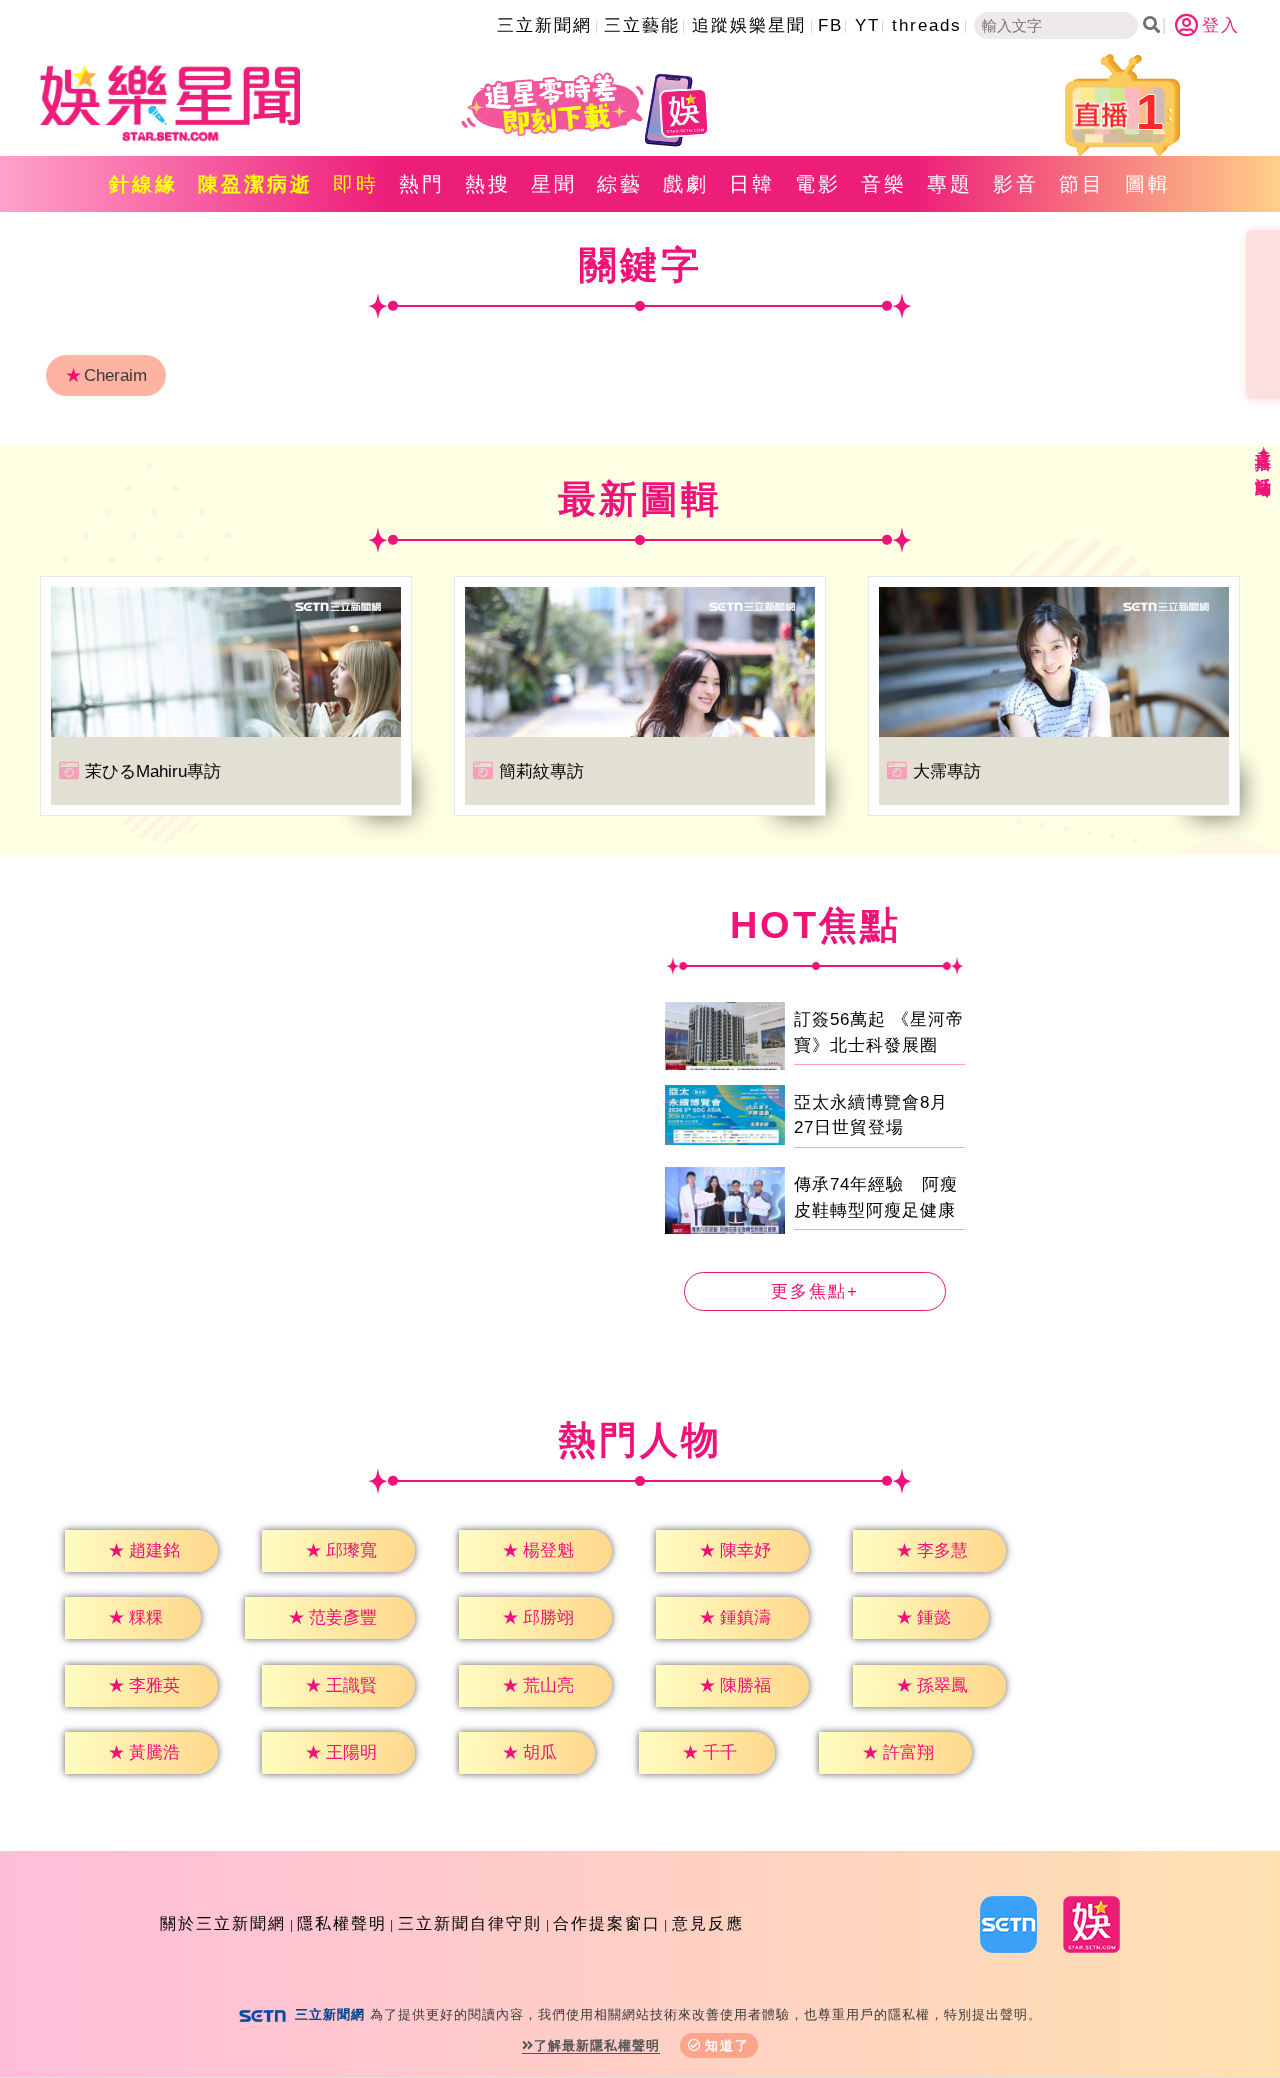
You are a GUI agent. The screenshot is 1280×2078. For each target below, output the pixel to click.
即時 (356, 184)
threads (927, 25)
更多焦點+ (815, 1291)
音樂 (884, 184)
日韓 (752, 184)
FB (830, 25)
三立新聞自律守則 (470, 1923)
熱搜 (488, 184)
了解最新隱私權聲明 (597, 2045)
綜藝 (620, 184)
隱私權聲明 (342, 1923)
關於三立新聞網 (223, 1923)
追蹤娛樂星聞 (749, 25)
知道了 (727, 2045)
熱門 (422, 184)
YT (867, 25)
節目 (1082, 184)
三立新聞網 (544, 25)
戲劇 (686, 184)
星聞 (554, 184)
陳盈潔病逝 (255, 184)
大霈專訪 (947, 771)
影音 (1016, 184)
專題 (950, 184)
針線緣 (143, 184)
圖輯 (1148, 184)
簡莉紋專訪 (541, 771)
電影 (818, 184)
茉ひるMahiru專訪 (153, 771)
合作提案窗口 (607, 1923)
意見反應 (708, 1923)
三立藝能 (642, 25)
